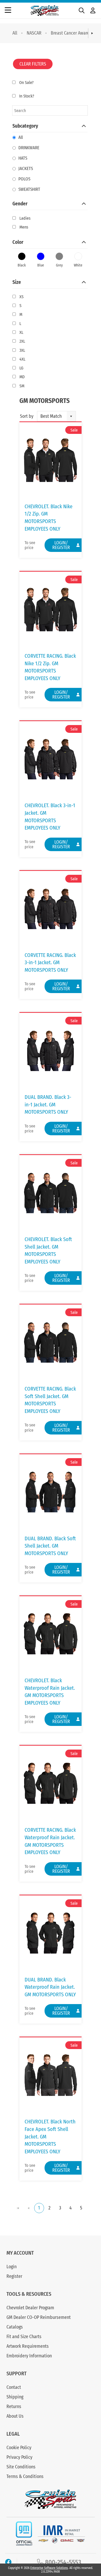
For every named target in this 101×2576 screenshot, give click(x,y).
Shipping (15, 2397)
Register (14, 2276)
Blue (41, 265)
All (15, 33)
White (78, 265)
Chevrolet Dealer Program (30, 2308)
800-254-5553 (62, 2562)
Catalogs (15, 2327)
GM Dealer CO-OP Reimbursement (39, 2317)
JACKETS (26, 169)
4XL (22, 359)
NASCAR (34, 33)
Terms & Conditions (25, 2476)
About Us (15, 2416)
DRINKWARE (29, 148)
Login (12, 2267)
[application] (51, 2208)
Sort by (27, 416)
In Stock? (27, 96)
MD (22, 377)
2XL (22, 341)
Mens (24, 227)
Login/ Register (61, 545)
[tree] (50, 257)
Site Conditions (21, 2467)
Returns (14, 2407)
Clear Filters (33, 64)
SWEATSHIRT (29, 189)
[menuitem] (15, 33)
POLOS (24, 179)
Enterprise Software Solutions (49, 2568)
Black (22, 265)
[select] (71, 416)
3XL (22, 350)
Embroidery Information (29, 2356)
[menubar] (51, 33)
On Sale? (26, 83)
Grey (59, 265)
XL (21, 332)
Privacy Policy (19, 2457)
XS (21, 297)
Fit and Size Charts (24, 2337)
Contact (14, 2387)
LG (21, 368)
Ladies (25, 218)
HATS (23, 158)
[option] (52, 416)
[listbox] (56, 416)
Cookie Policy (19, 2448)
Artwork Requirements (28, 2346)
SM (22, 386)
